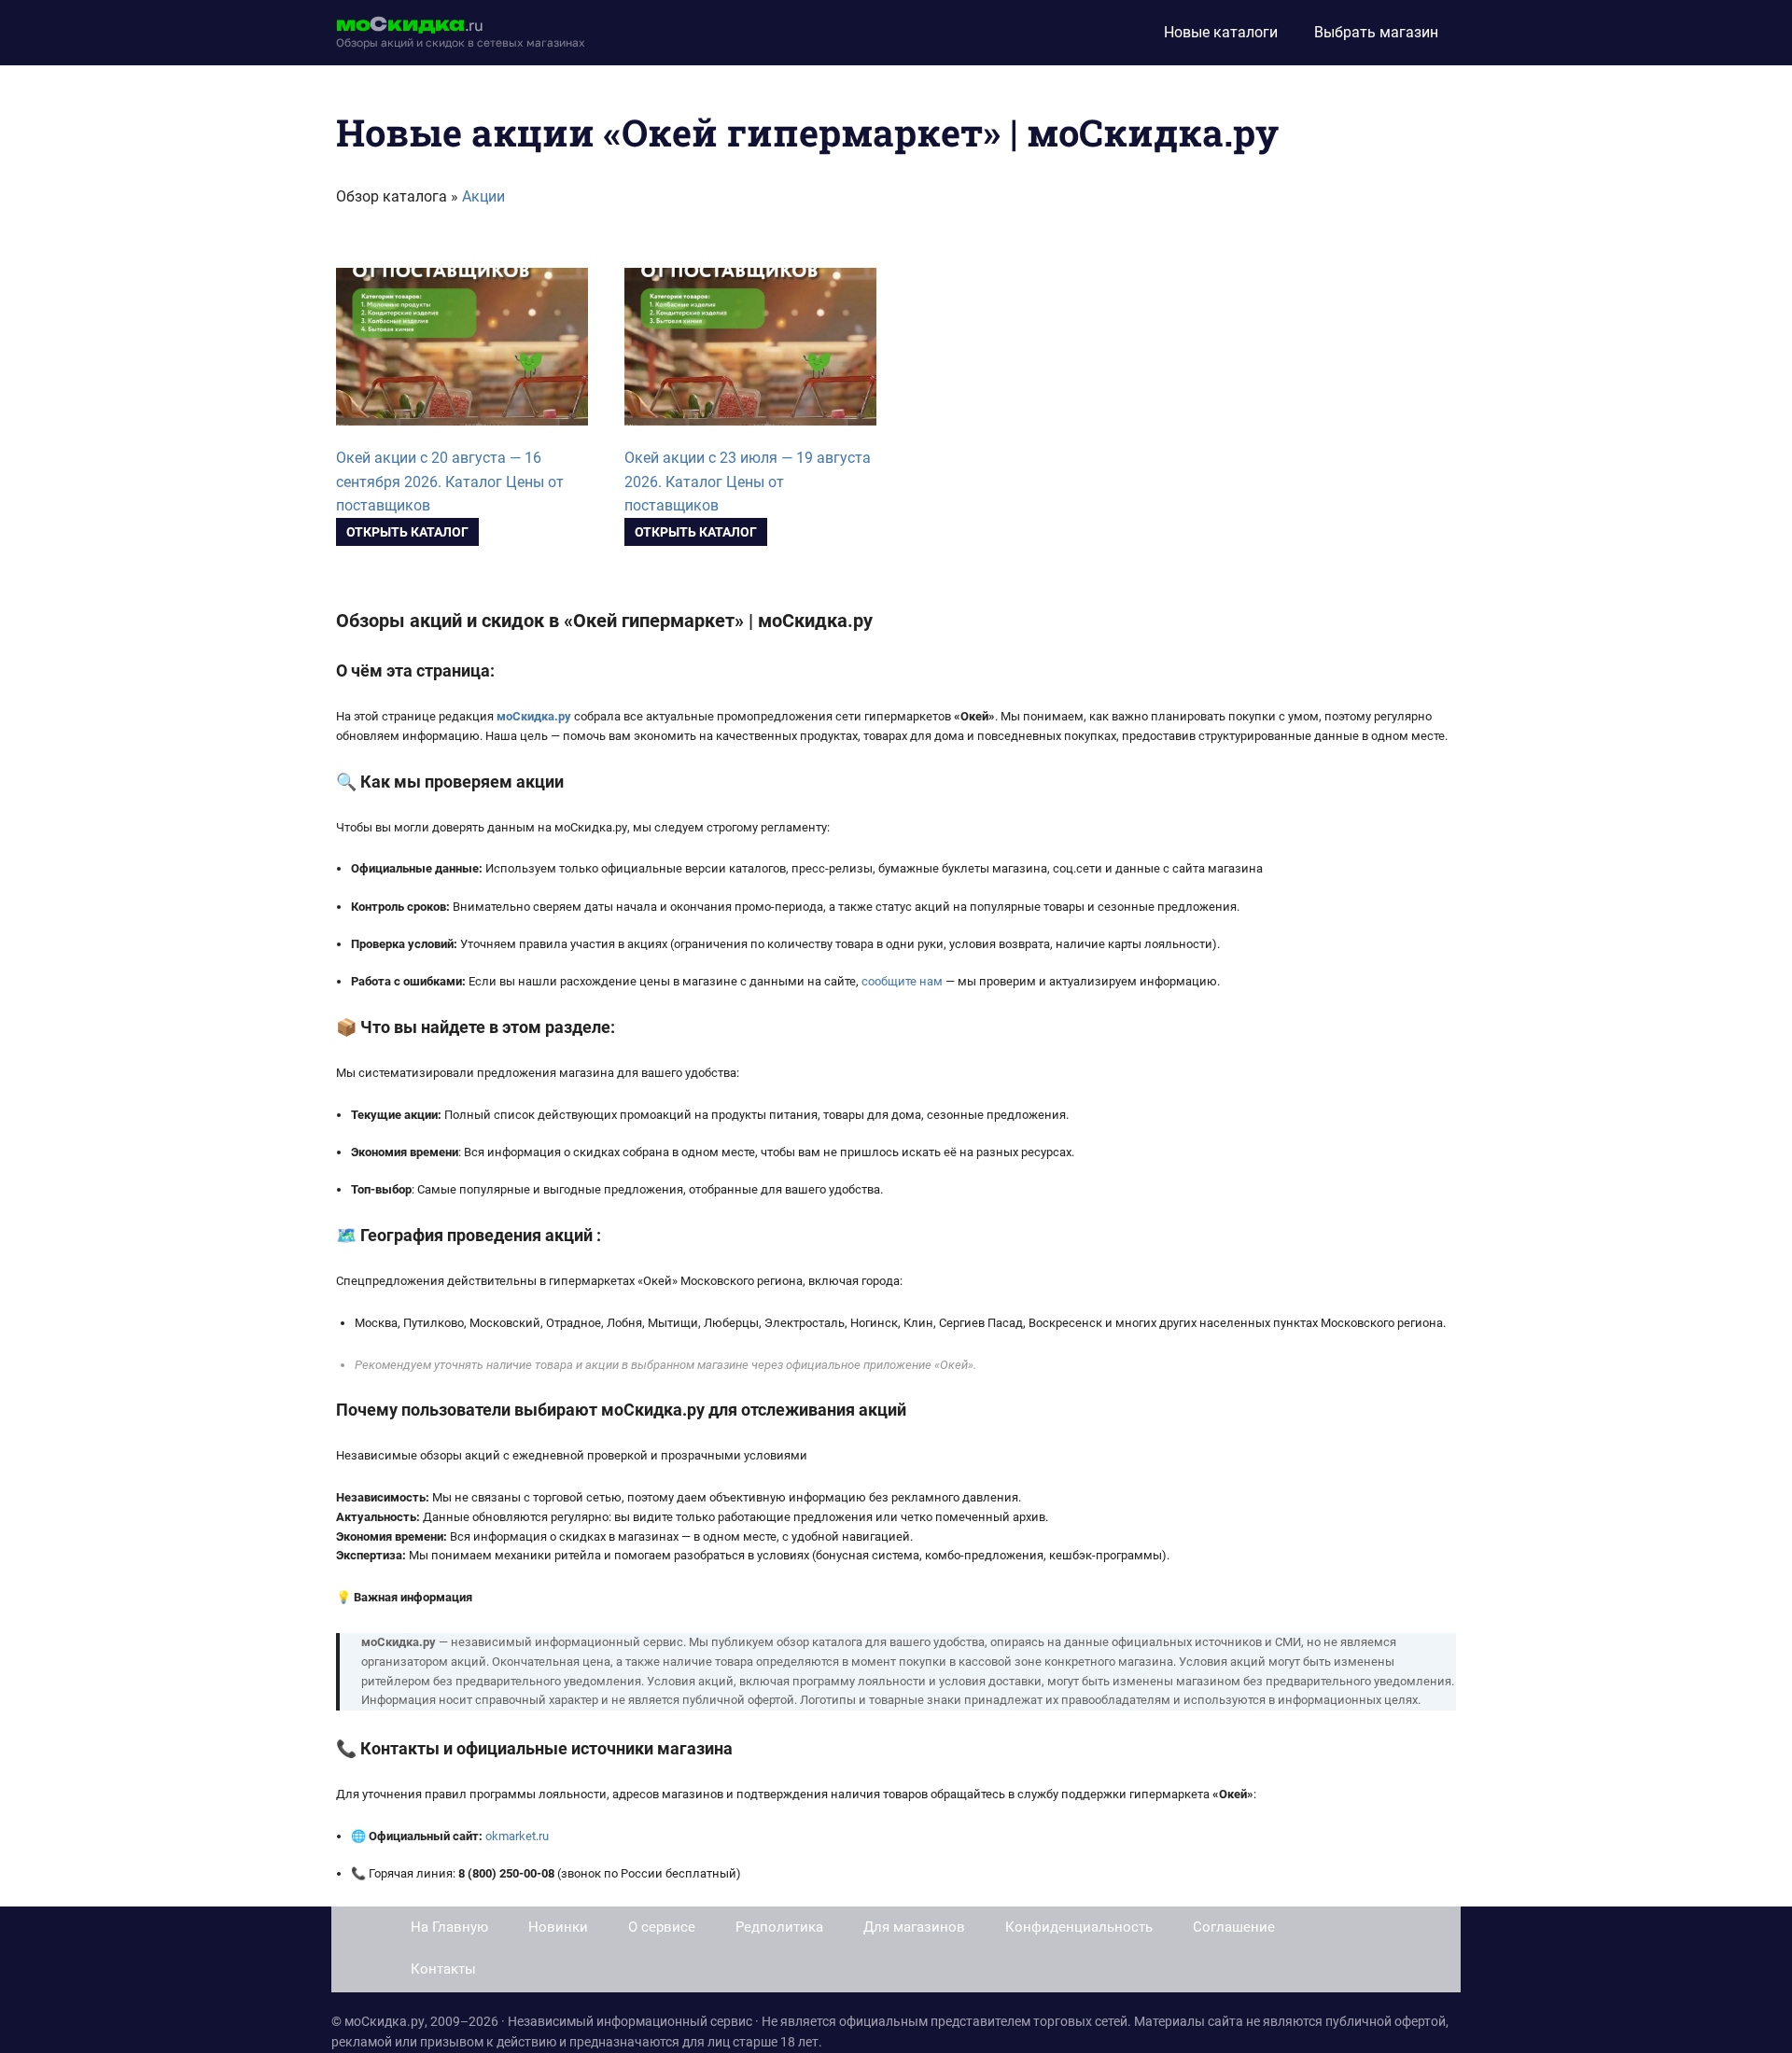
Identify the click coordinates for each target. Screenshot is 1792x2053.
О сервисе (662, 1927)
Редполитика (779, 1927)
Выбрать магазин (1376, 32)
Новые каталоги (1221, 32)
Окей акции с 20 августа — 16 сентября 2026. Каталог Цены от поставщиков (450, 482)
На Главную (449, 1927)
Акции (483, 196)
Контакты (443, 1969)
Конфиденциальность (1079, 1927)
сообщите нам (902, 981)
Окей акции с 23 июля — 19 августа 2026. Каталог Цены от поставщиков (748, 482)
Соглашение (1234, 1927)
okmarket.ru (517, 1836)
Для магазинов (914, 1927)
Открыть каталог (407, 532)
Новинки (558, 1927)
